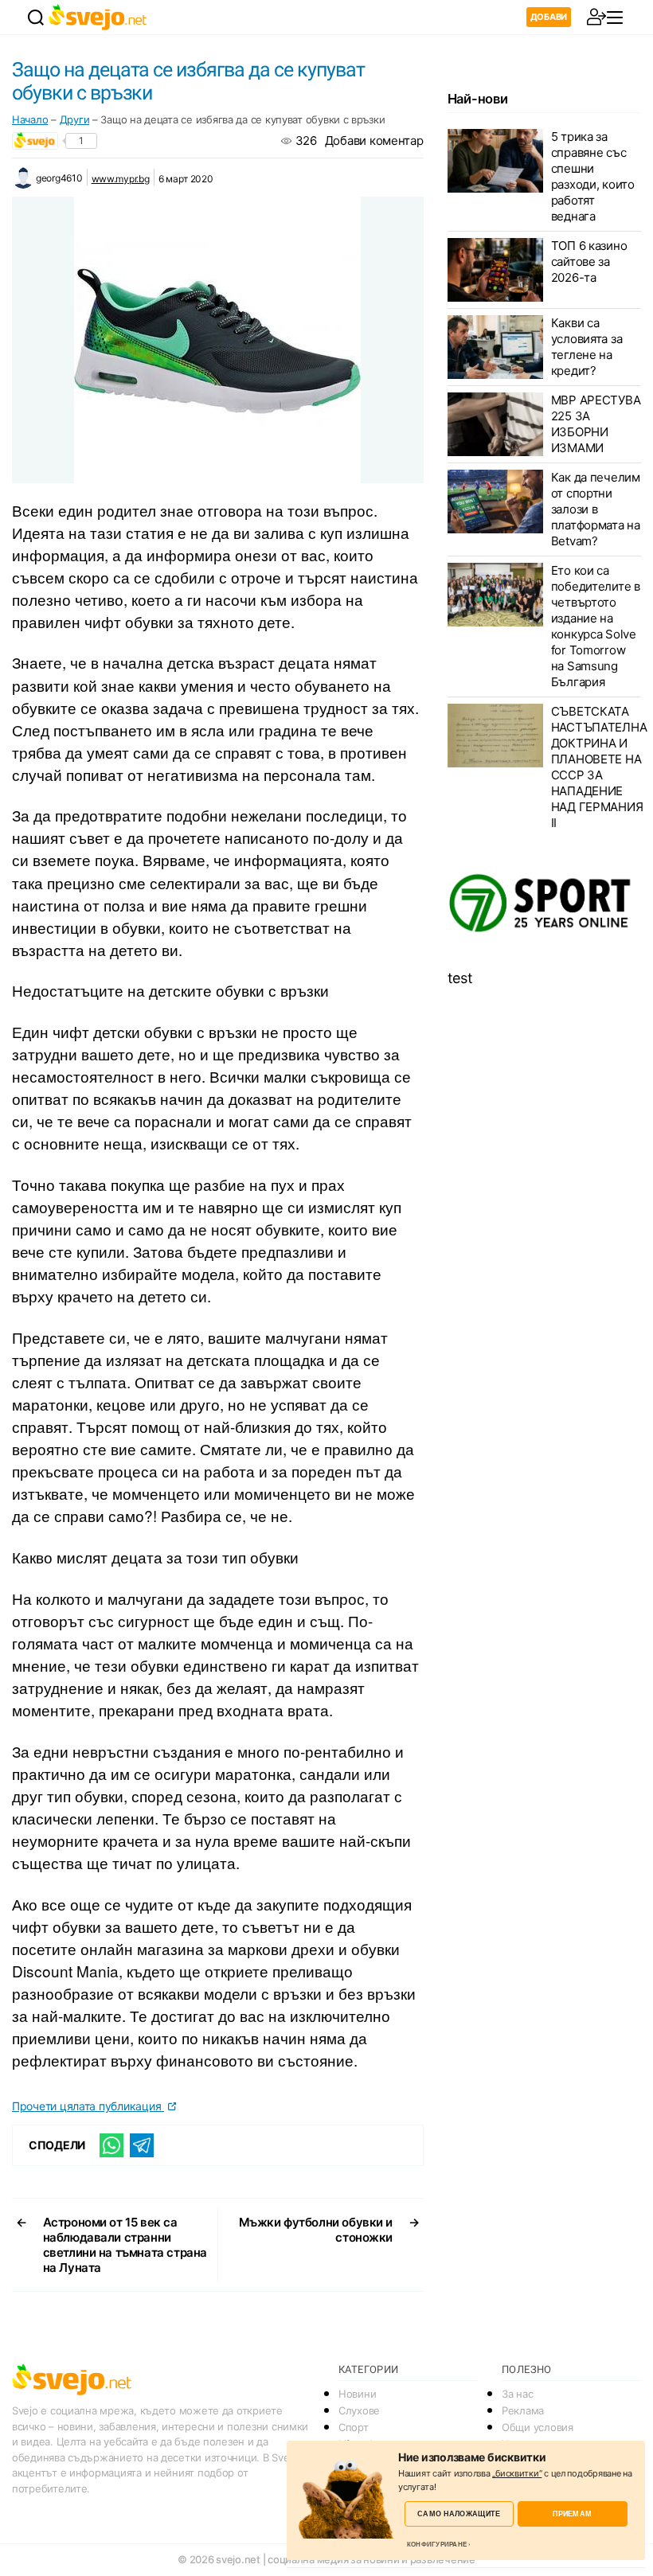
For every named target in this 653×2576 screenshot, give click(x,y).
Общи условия (538, 2427)
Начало (30, 119)
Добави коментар (374, 141)
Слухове (359, 2410)
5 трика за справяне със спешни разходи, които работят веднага (593, 176)
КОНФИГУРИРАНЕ (437, 2544)
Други (75, 119)
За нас (517, 2394)
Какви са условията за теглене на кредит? (587, 347)
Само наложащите (459, 2514)
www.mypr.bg (121, 179)
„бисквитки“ (517, 2473)
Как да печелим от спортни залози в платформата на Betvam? (596, 509)
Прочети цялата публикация (88, 2106)
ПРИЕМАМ (572, 2514)
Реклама (523, 2410)
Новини (357, 2394)
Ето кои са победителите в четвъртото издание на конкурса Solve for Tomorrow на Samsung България (596, 626)
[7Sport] (544, 904)
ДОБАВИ (549, 17)
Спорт (354, 2427)
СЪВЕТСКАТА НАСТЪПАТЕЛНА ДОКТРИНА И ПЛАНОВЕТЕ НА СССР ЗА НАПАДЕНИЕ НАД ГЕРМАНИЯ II (599, 767)
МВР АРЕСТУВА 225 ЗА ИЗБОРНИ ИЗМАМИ (596, 424)
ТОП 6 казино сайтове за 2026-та (589, 262)
